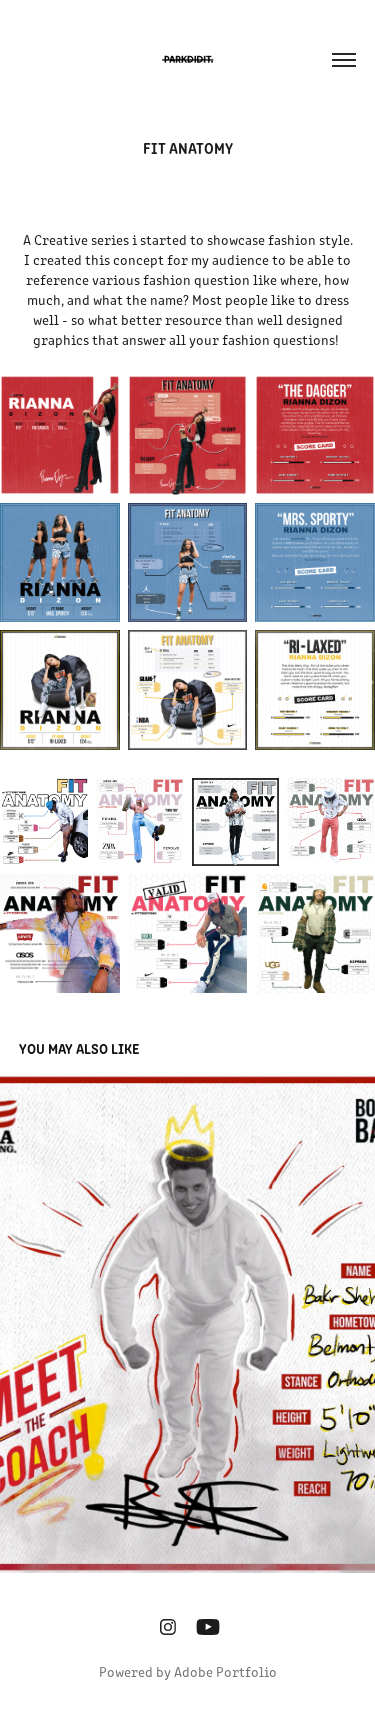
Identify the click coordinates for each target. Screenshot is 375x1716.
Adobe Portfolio (225, 1671)
